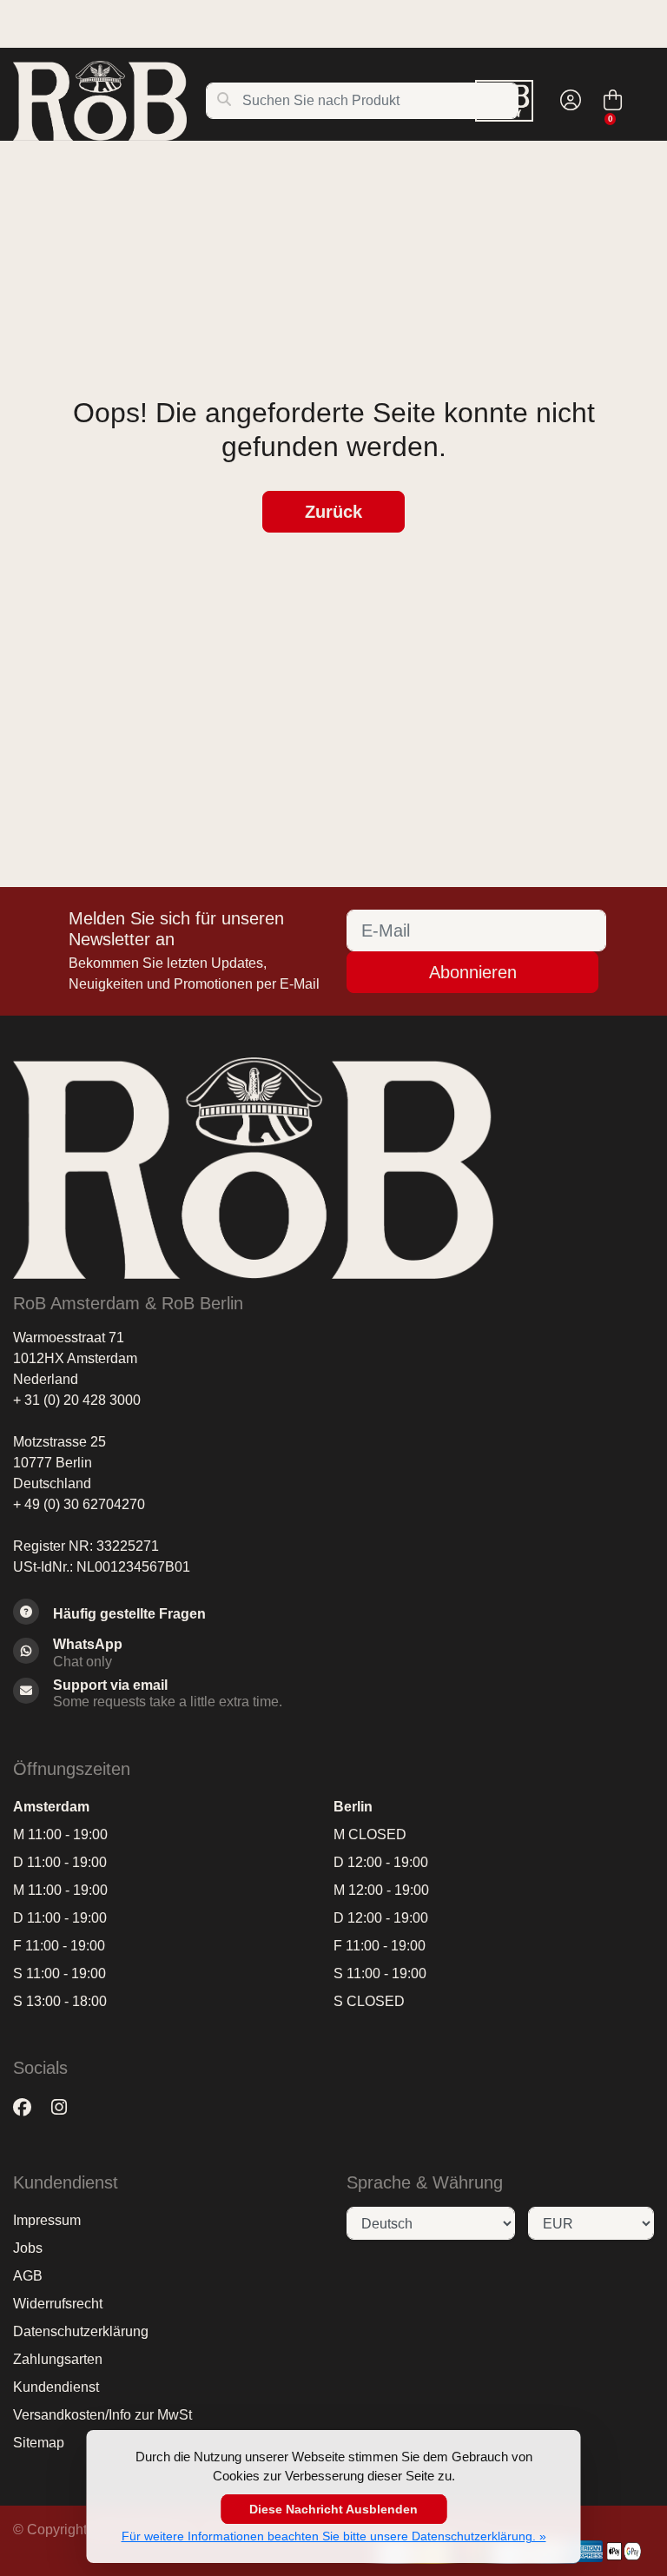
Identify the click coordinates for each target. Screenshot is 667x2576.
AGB (28, 2276)
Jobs (28, 2248)
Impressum (47, 2220)
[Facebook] (29, 2107)
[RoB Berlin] (109, 101)
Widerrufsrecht (58, 2304)
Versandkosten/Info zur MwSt (102, 2415)
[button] (568, 101)
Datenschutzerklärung (81, 2331)
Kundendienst (56, 2387)
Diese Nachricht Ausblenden (333, 2509)
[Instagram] (66, 2107)
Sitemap (39, 2443)
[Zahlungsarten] (586, 2551)
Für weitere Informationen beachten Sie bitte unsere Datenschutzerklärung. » (334, 2536)
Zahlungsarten (58, 2359)
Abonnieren (473, 972)
